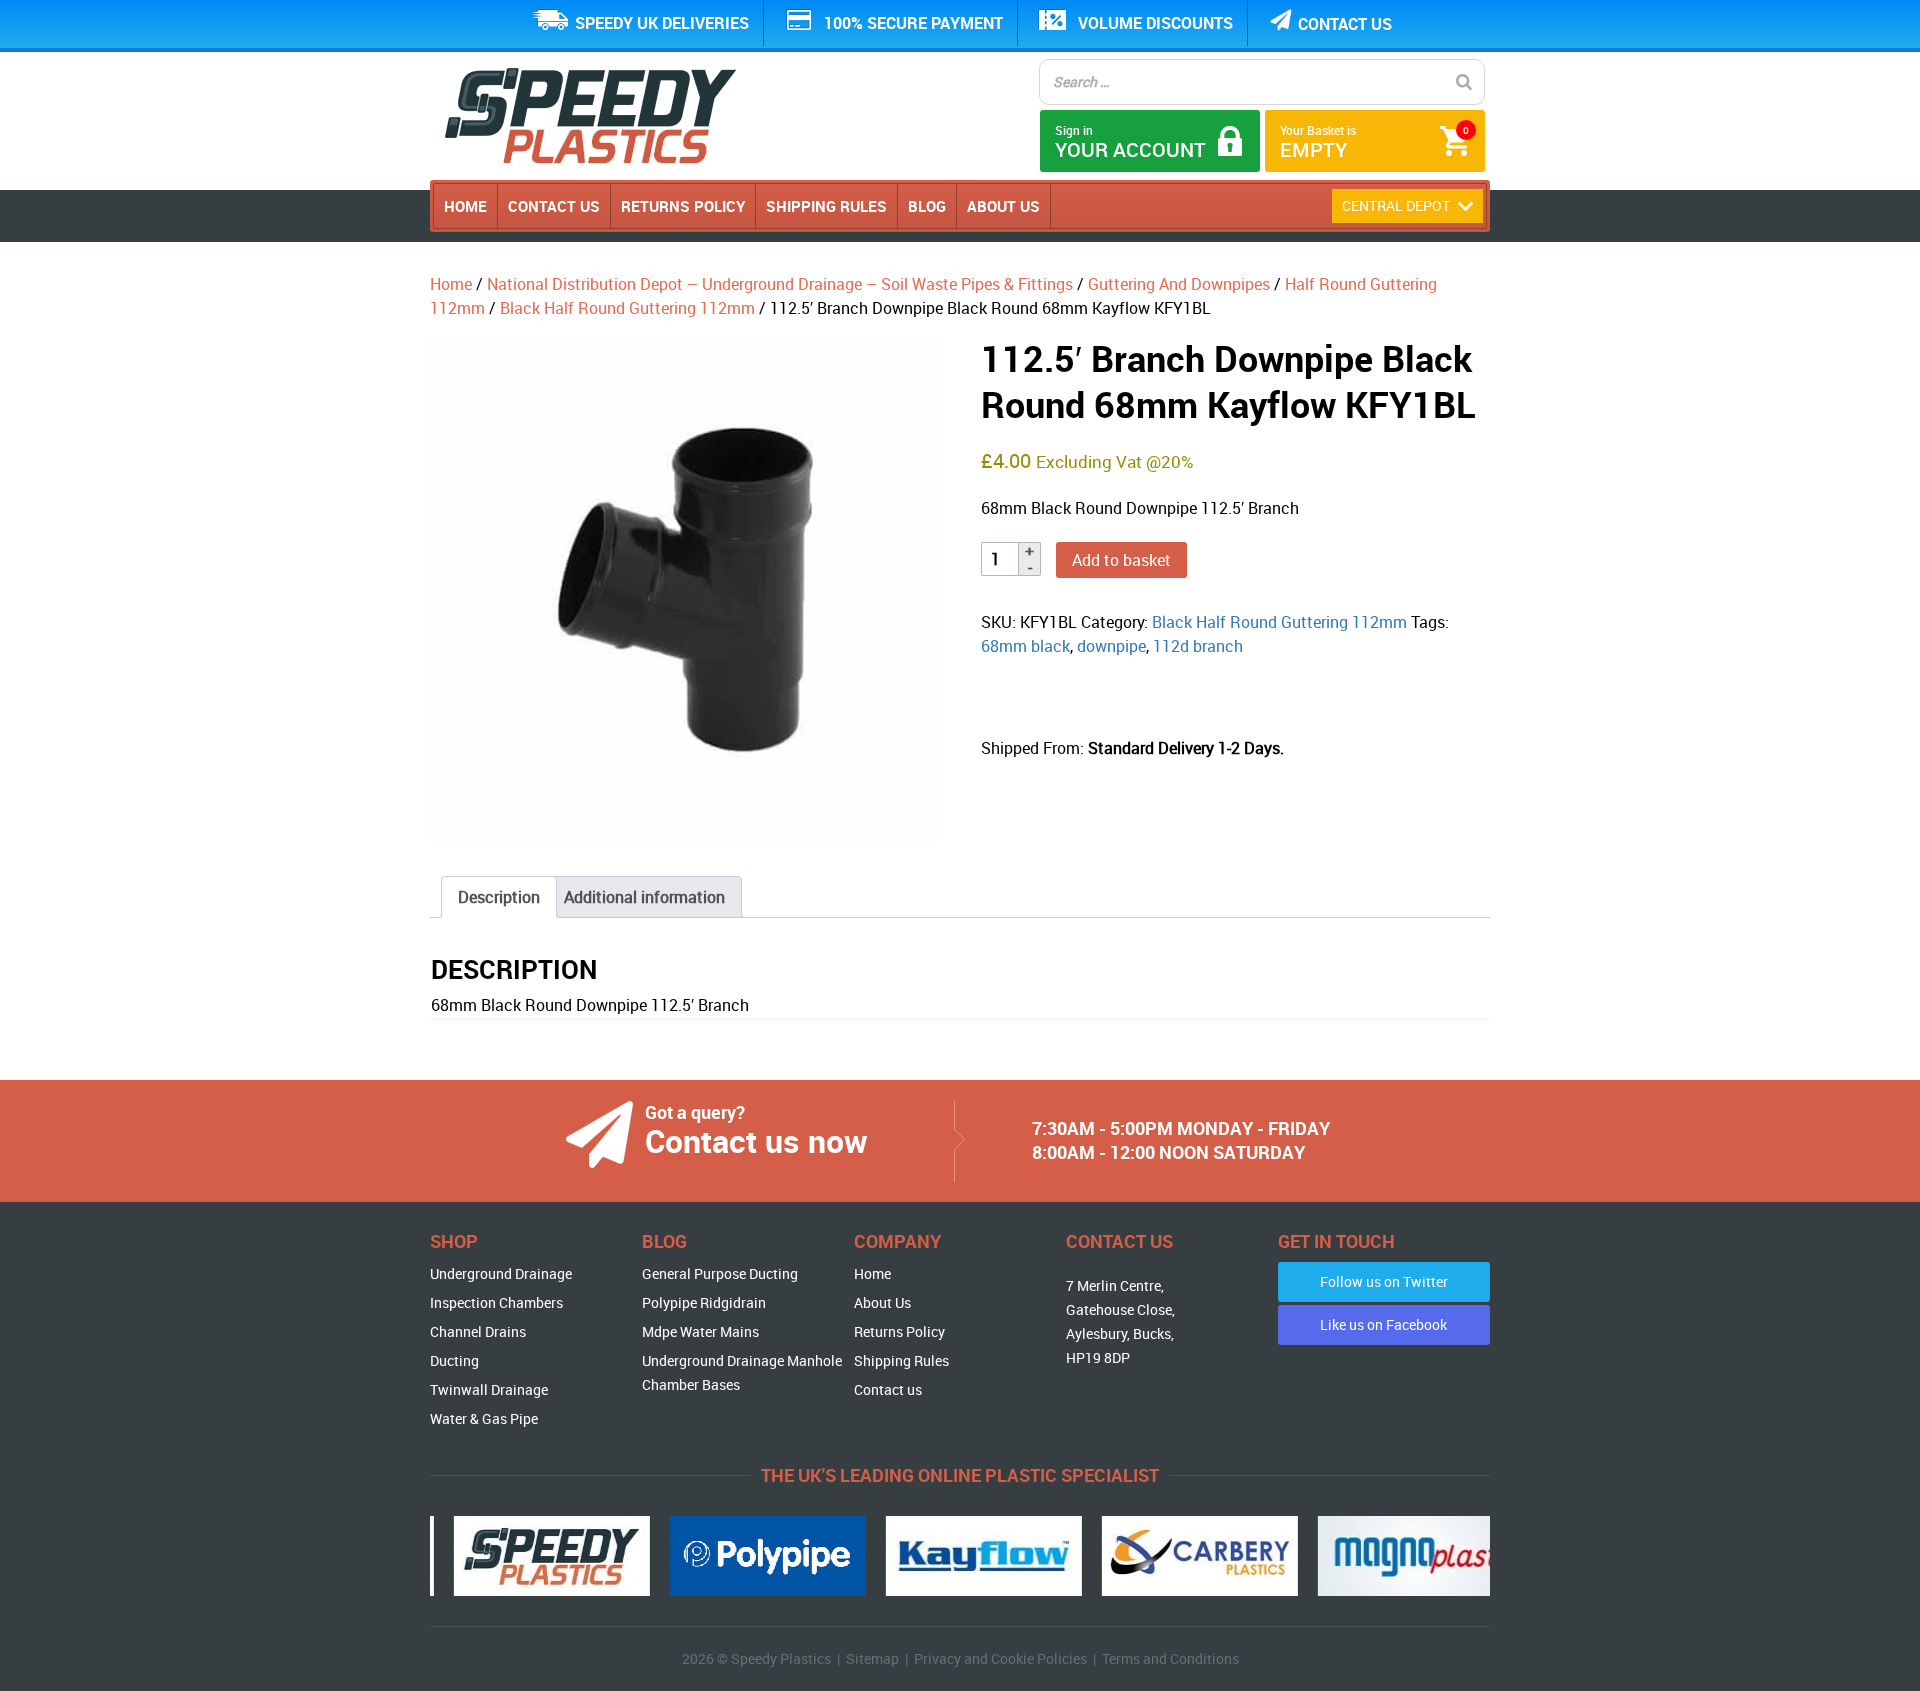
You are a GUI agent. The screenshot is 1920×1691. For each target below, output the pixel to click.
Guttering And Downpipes (1179, 284)
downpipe (1111, 646)
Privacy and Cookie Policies (1000, 1658)
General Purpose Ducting (720, 1273)
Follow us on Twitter (1384, 1281)
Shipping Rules (826, 206)
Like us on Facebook (1383, 1324)
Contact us (1345, 24)
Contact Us (554, 206)
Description (499, 897)
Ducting (454, 1360)
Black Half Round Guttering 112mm (627, 308)
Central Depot (1397, 205)
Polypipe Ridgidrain (704, 1302)
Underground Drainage (501, 1273)
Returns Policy (683, 206)
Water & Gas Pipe (484, 1418)
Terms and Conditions (1170, 1658)
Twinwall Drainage (489, 1389)
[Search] (1464, 82)
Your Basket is (1374, 142)
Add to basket (1121, 560)
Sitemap (872, 1658)
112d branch (1198, 646)
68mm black (1025, 646)
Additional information (644, 897)
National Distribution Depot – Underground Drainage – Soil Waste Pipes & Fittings (780, 284)
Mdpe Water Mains (700, 1331)
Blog (927, 206)
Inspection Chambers (496, 1302)
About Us (1003, 206)
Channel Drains (478, 1331)
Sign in (1130, 142)
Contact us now (756, 1140)
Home (465, 206)
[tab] (499, 897)
